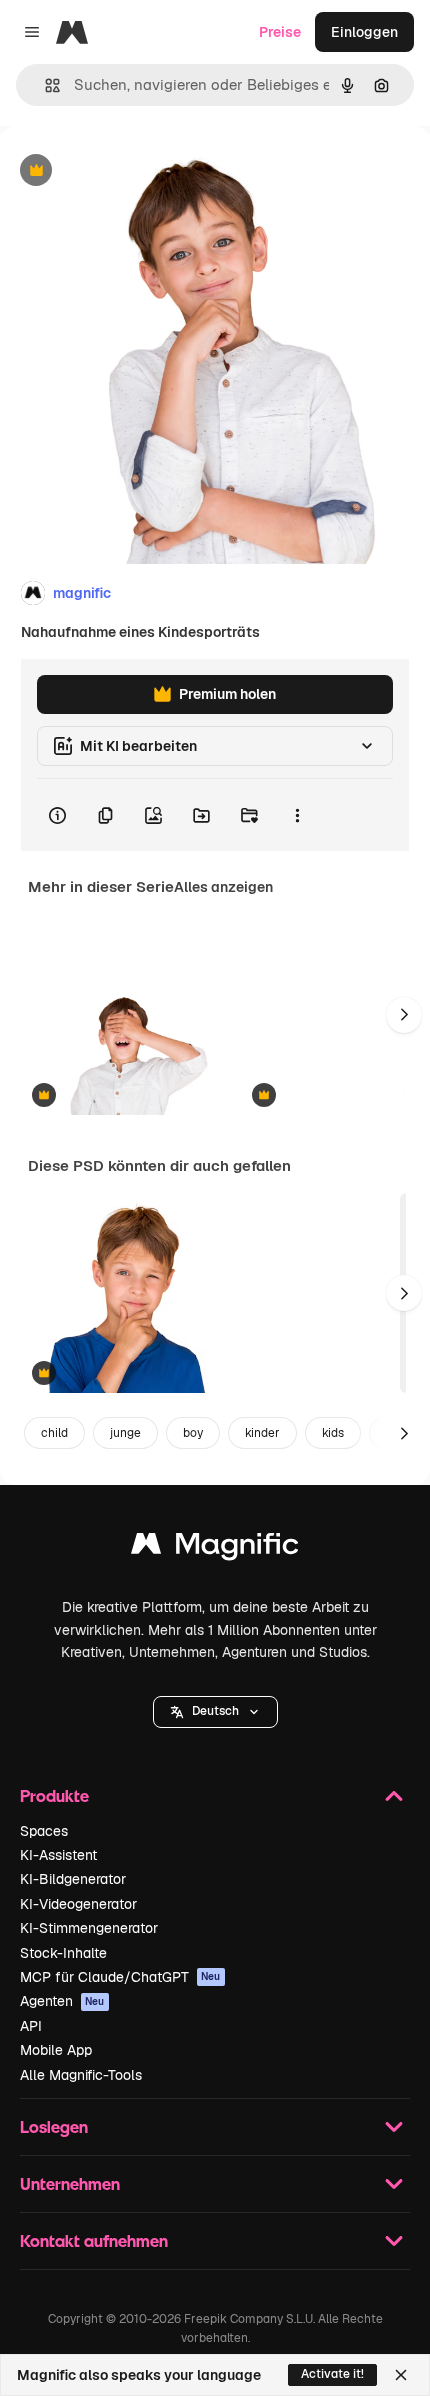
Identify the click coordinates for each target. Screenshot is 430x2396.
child (54, 1433)
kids (333, 1433)
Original (128, 171)
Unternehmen (70, 2183)
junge (125, 1433)
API (31, 2026)
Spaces (44, 1831)
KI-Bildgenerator (73, 1879)
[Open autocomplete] (44, 85)
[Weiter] (404, 1015)
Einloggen (364, 32)
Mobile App (56, 2050)
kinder (262, 1433)
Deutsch (215, 1711)
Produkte (54, 1795)
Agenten (62, 2001)
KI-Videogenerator (78, 1904)
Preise (280, 32)
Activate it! (332, 2374)
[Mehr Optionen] (297, 815)
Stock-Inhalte (63, 1953)
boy (193, 1433)
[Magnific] (215, 1548)
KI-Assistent (58, 1855)
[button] (215, 1712)
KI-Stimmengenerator (89, 1928)
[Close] (401, 2375)
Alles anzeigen (223, 887)
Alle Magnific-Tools (81, 2075)
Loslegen (54, 2126)
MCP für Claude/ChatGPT (120, 1977)
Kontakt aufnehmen (94, 2240)
